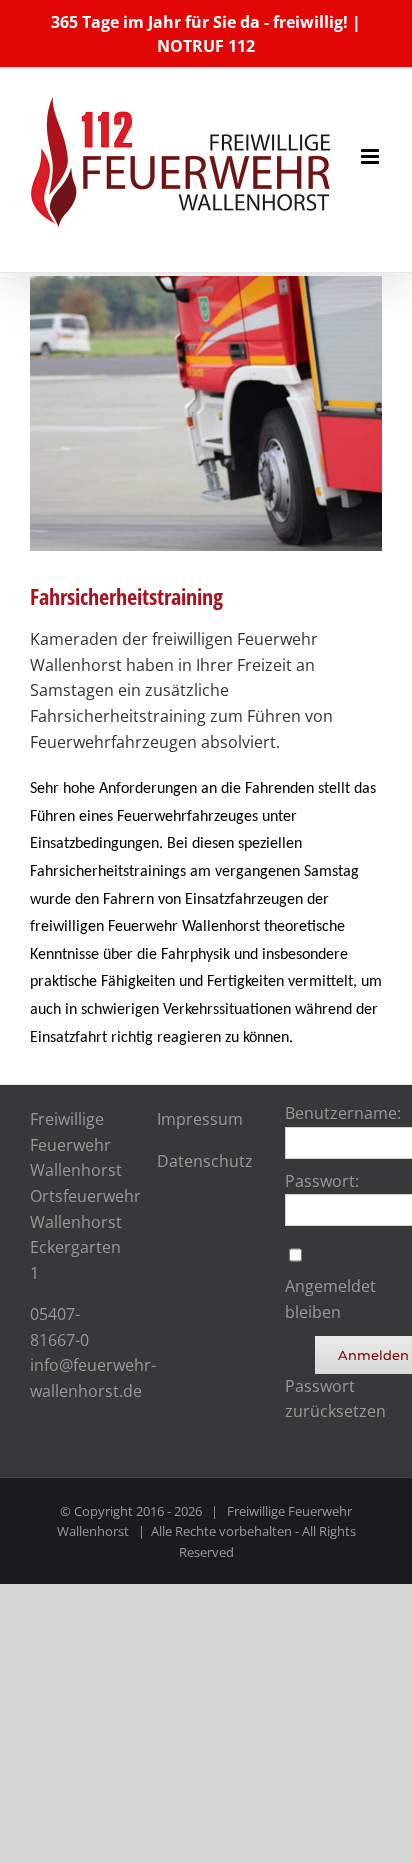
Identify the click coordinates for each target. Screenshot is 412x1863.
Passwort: (322, 1181)
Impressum (200, 1119)
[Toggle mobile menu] (371, 156)
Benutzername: (343, 1113)
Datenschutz (205, 1161)
